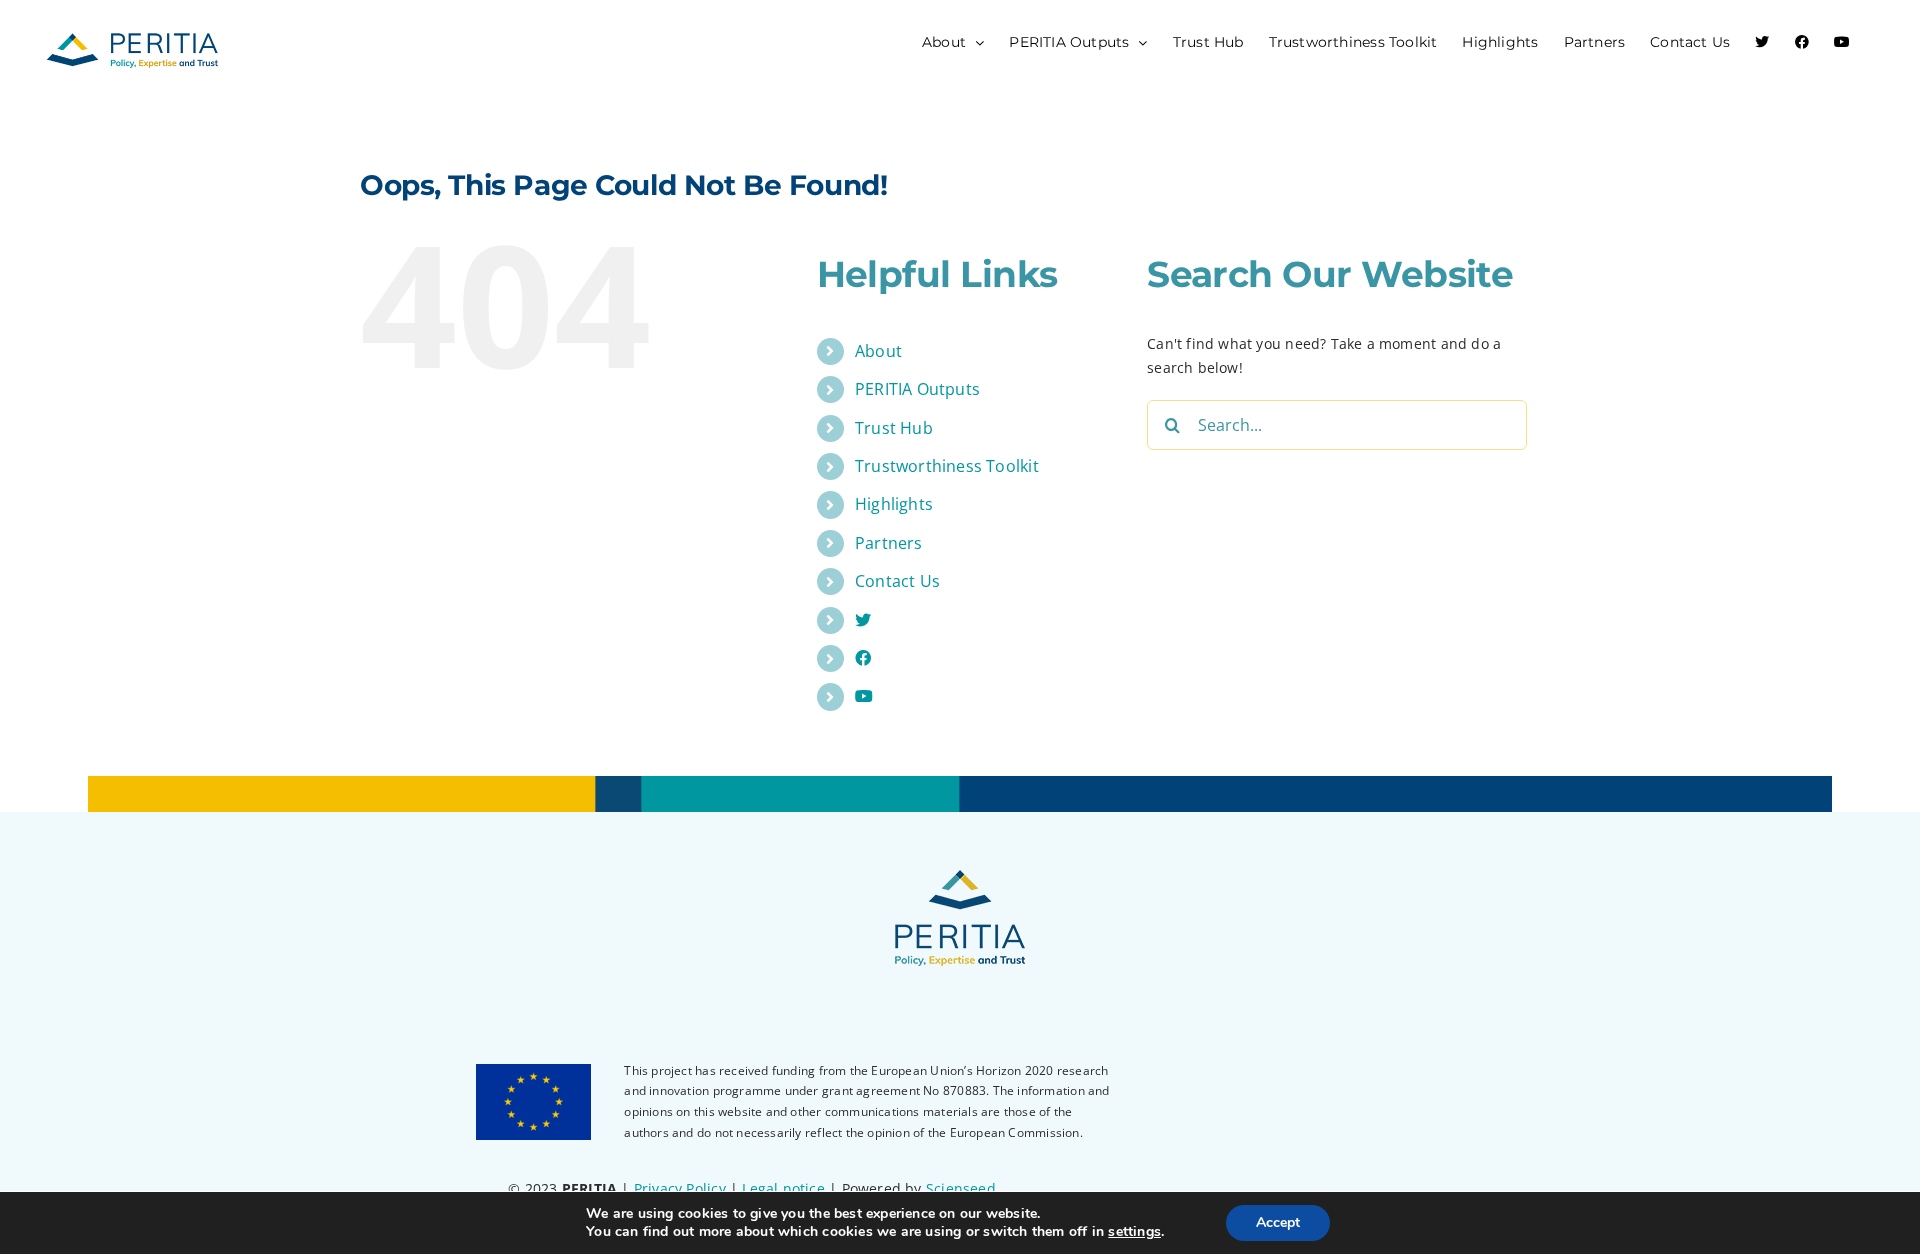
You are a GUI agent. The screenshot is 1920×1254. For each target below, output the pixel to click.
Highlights (894, 504)
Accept (1278, 1222)
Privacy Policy (680, 1188)
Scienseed (961, 1188)
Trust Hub (894, 428)
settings (1134, 1232)
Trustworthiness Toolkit (947, 466)
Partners (889, 543)
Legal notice (783, 1188)
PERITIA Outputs (917, 389)
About (878, 351)
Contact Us (897, 581)
